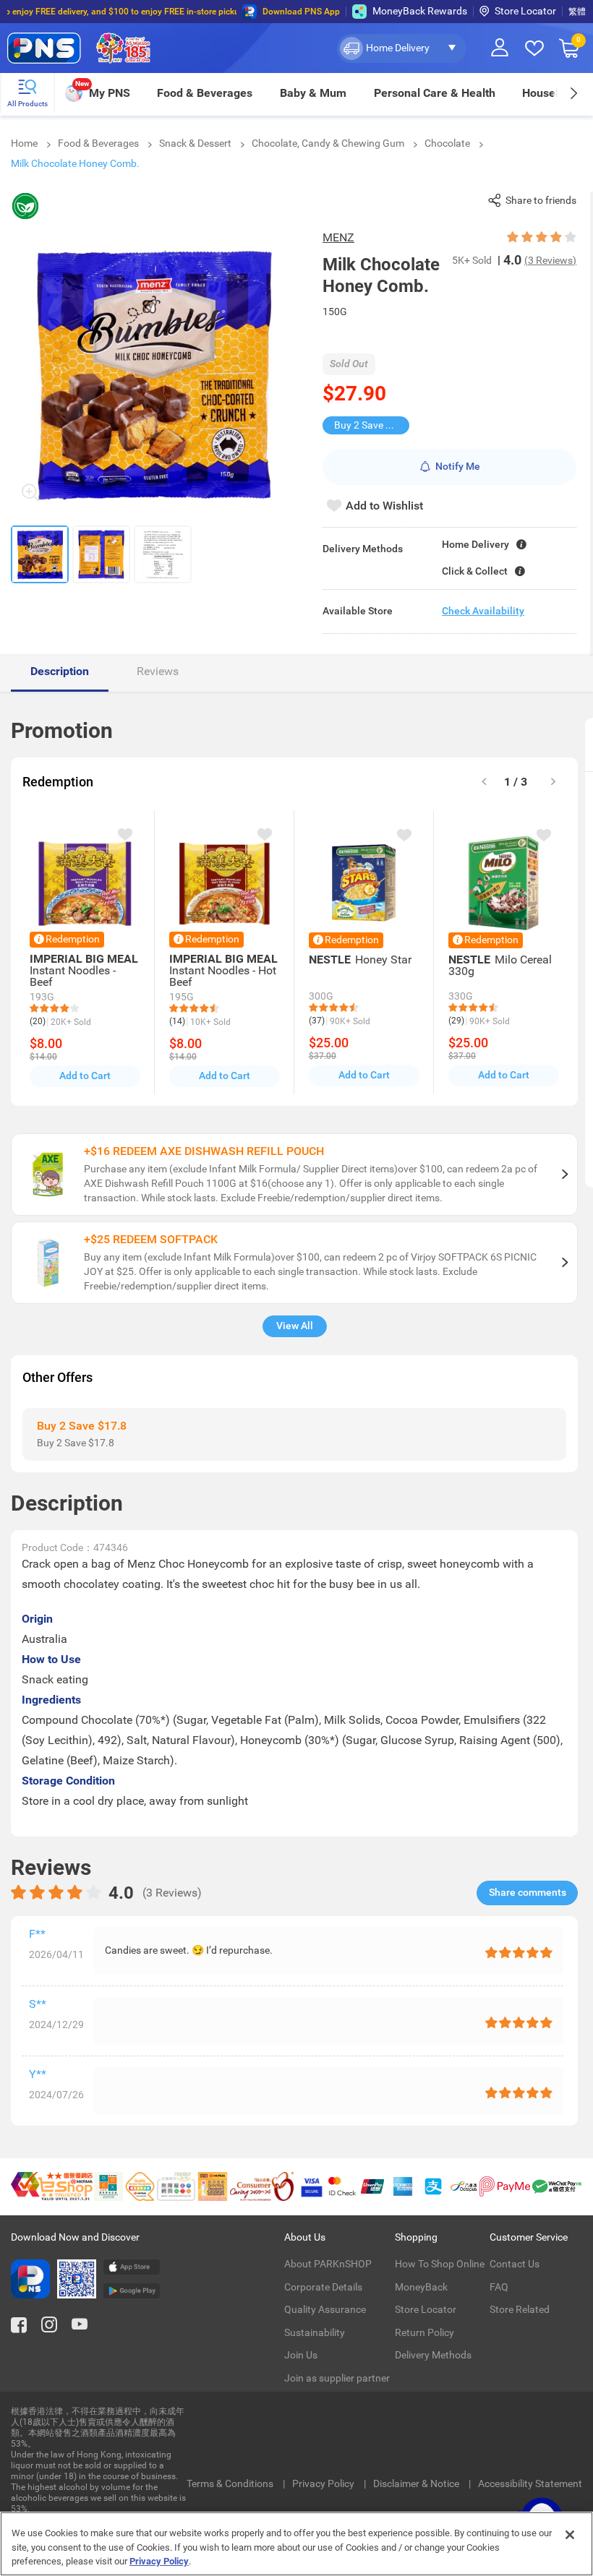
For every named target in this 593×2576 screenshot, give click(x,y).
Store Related (520, 2309)
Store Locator (525, 11)
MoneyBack (421, 2287)
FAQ (499, 2287)
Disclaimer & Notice (417, 2483)
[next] (573, 93)
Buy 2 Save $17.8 (372, 425)
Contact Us (515, 2264)
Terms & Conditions (231, 2483)
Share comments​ (528, 1892)
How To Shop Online (440, 2264)
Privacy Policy (324, 2483)
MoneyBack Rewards (420, 11)
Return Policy (425, 2332)
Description (60, 671)
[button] (402, 48)
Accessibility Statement (530, 2483)
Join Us (301, 2355)
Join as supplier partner (337, 2378)
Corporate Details (323, 2287)
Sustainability (315, 2332)
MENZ (338, 237)
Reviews (158, 671)
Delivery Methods (433, 2355)
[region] (296, 2544)
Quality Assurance (325, 2309)
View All (295, 1326)
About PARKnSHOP (328, 2264)
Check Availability (483, 611)
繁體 (577, 12)
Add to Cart (85, 1076)
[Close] (570, 2535)
